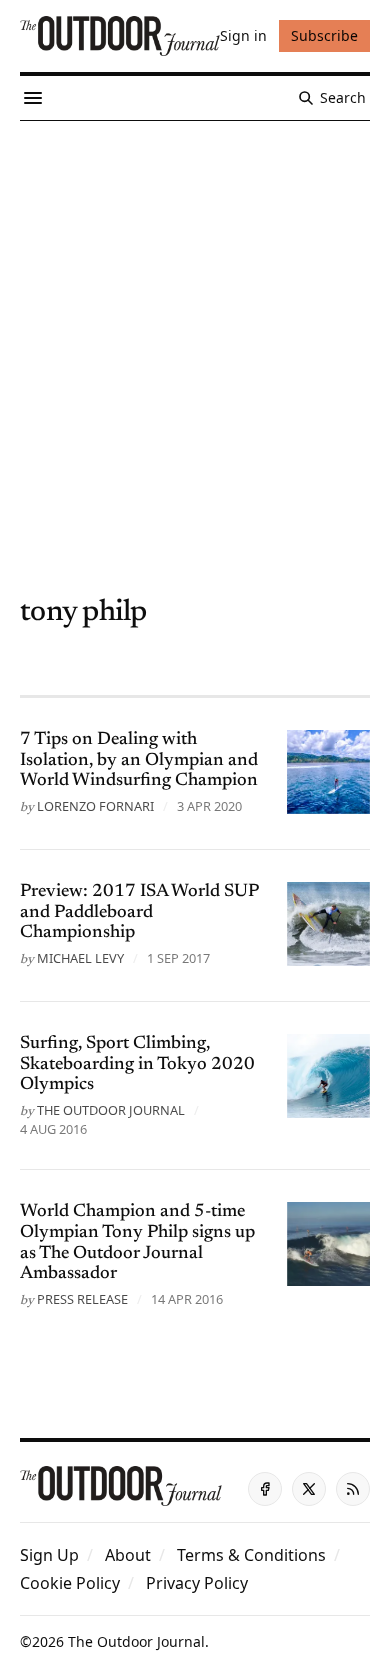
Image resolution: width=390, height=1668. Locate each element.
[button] (49, 1555)
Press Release (82, 1299)
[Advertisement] (195, 326)
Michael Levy (80, 958)
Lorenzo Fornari (95, 806)
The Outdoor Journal (111, 1110)
